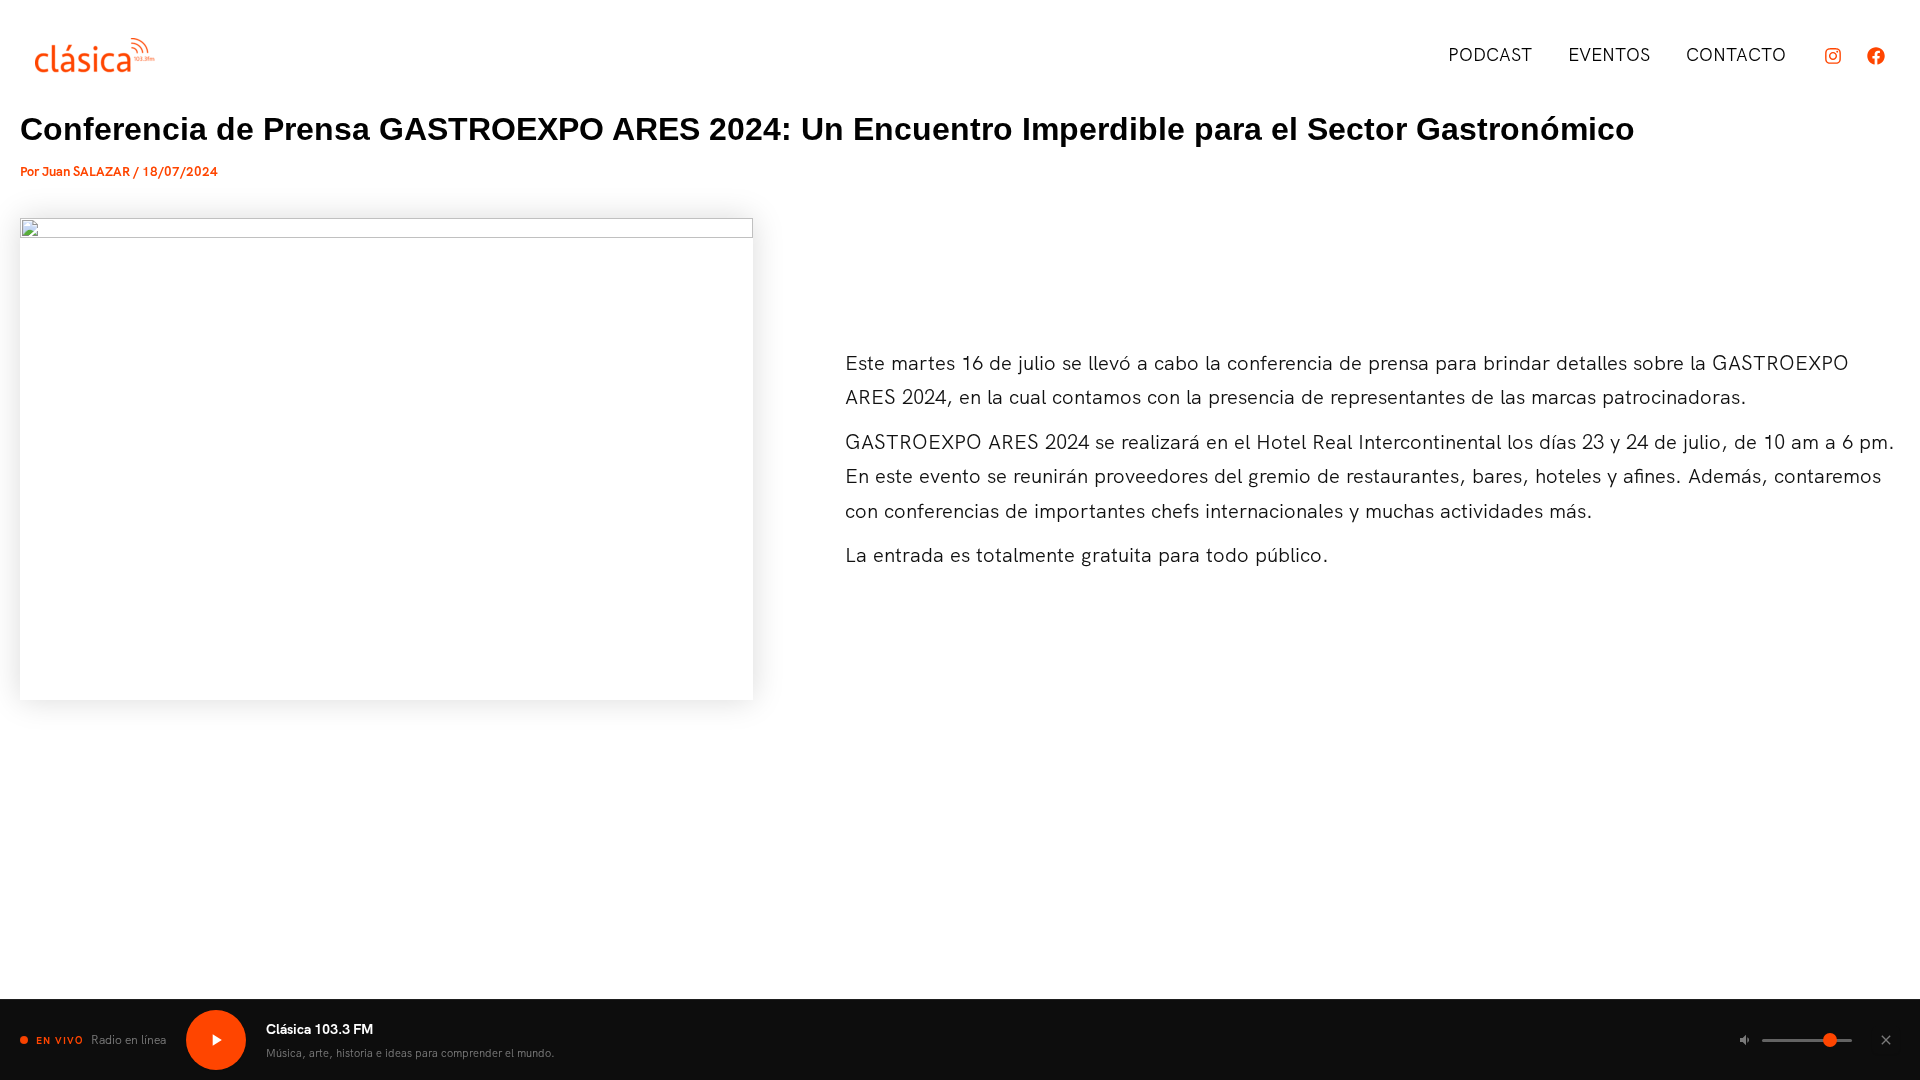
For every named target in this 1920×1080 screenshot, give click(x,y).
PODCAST (1490, 54)
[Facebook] (1876, 56)
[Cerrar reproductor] (1886, 1040)
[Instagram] (1833, 56)
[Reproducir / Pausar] (216, 1040)
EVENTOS (1609, 54)
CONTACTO (1736, 54)
